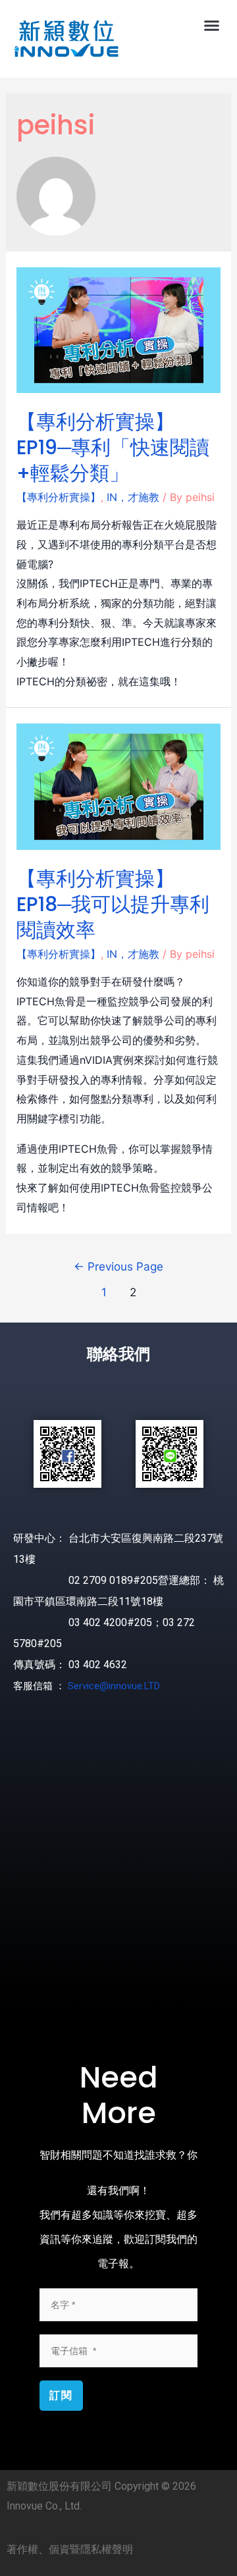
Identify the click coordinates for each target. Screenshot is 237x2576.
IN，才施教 (133, 497)
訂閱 (61, 2395)
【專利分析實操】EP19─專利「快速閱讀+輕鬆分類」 (113, 447)
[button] (212, 26)
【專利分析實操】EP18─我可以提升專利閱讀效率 (113, 904)
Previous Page (118, 1266)
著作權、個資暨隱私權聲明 (70, 2549)
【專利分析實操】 (59, 497)
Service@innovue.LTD (114, 1686)
